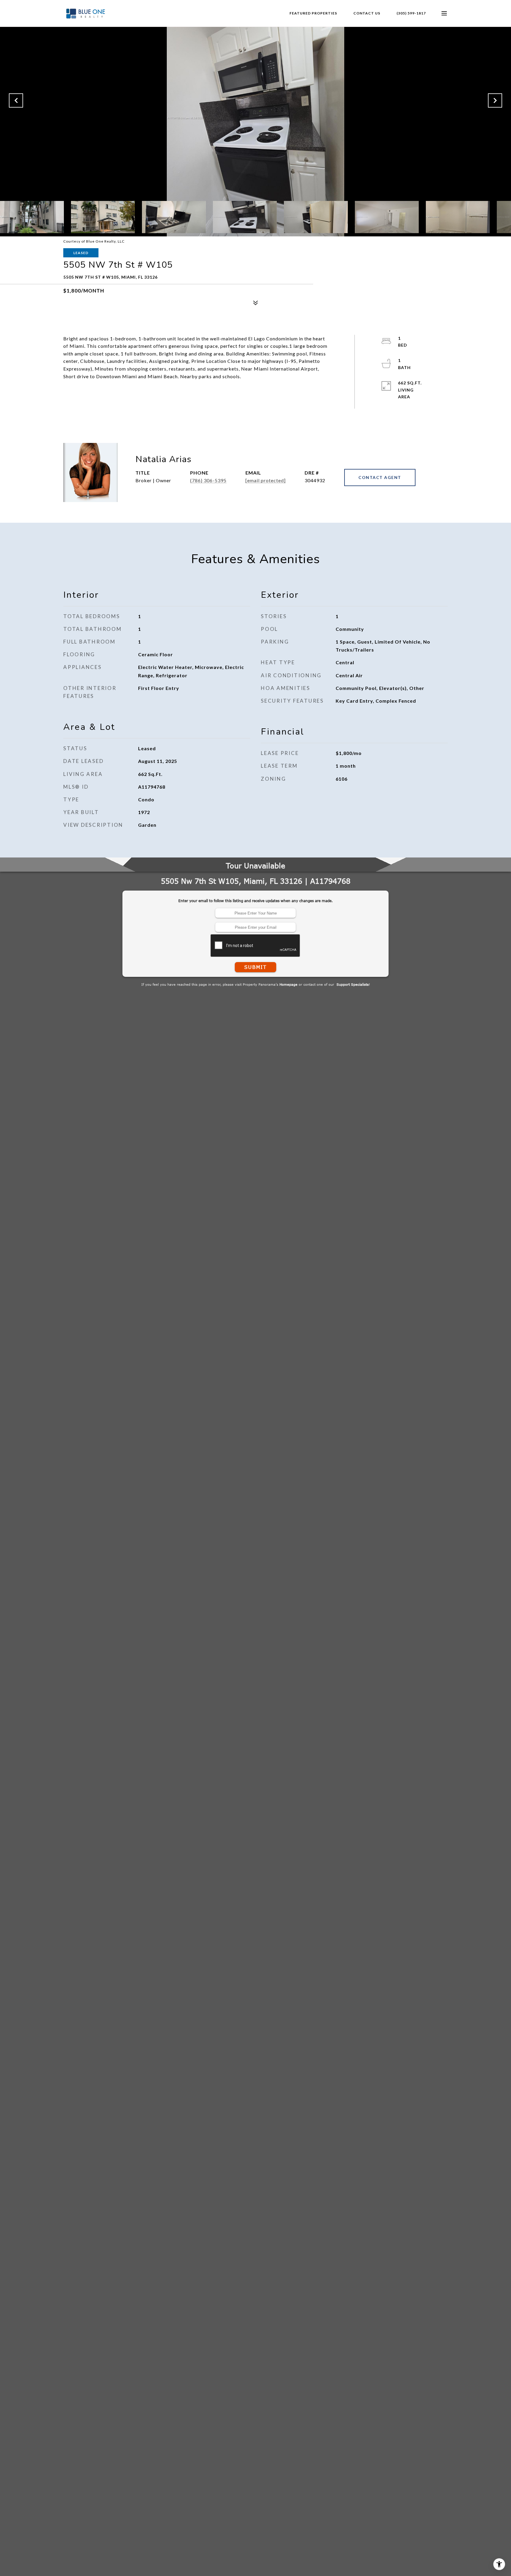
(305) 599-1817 (411, 13)
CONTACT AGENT (380, 477)
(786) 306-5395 (208, 480)
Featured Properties (313, 13)
